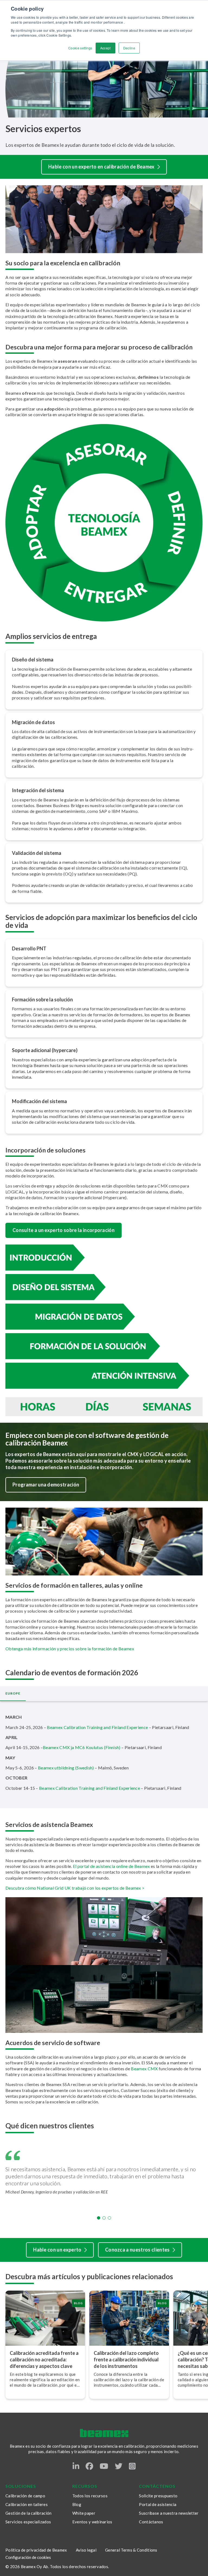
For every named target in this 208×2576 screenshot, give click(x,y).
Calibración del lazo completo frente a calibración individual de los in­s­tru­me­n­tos (126, 2360)
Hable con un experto (57, 2250)
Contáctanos (151, 2522)
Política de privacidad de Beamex (36, 2550)
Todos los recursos (90, 2496)
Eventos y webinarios (92, 2522)
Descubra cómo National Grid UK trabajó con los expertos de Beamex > (75, 1888)
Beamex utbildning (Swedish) (66, 1768)
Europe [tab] (13, 1693)
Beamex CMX (144, 2069)
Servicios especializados (28, 2522)
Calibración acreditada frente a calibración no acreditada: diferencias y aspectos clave (44, 2360)
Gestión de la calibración (29, 2513)
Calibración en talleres (27, 2504)
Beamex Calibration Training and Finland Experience (97, 1727)
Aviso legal (86, 2550)
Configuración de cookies (28, 2557)
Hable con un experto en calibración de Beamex (101, 167)
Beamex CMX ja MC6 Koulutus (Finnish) (82, 1747)
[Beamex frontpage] (104, 2433)
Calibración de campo (25, 2496)
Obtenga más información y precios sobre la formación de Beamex (70, 1649)
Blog (77, 2504)
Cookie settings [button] (80, 48)
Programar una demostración (46, 1485)
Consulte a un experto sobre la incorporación (64, 1230)
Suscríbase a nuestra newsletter (169, 2513)
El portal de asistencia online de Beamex (111, 1866)
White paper (84, 2513)
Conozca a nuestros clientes (137, 2250)
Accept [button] (105, 48)
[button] (99, 2218)
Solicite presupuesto (158, 2496)
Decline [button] (129, 48)
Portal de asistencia (158, 2504)
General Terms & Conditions (131, 2550)
